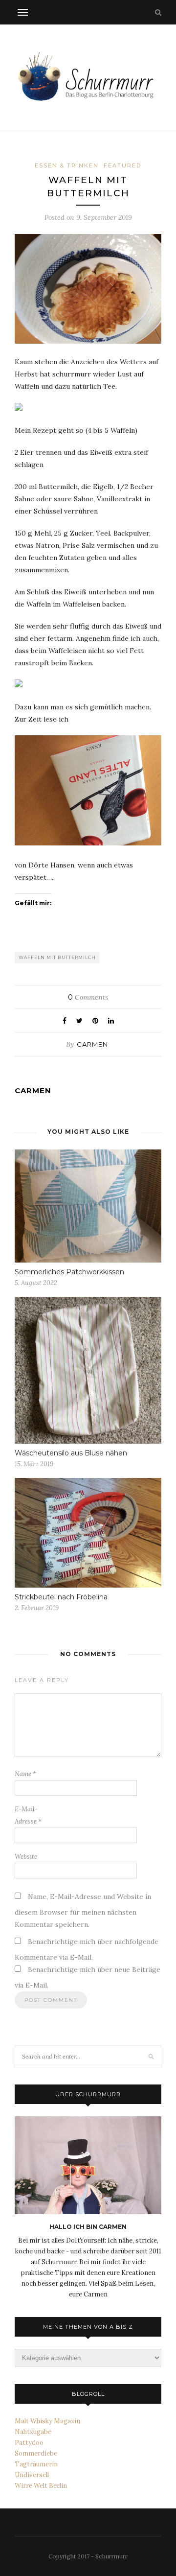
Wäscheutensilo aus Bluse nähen (71, 1453)
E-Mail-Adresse (28, 1815)
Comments (88, 997)
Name (25, 1774)
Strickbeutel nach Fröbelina (61, 1597)
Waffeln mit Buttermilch (57, 957)
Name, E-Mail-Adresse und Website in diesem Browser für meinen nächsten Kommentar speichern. (83, 1910)
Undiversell (32, 2475)
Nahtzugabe (33, 2432)
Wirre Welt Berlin (41, 2486)
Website (26, 1857)
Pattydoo (29, 2443)
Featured (122, 165)
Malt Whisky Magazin (47, 2421)
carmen (92, 1044)
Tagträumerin (36, 2464)
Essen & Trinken (67, 165)
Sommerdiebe (36, 2453)
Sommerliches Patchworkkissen (69, 1272)
